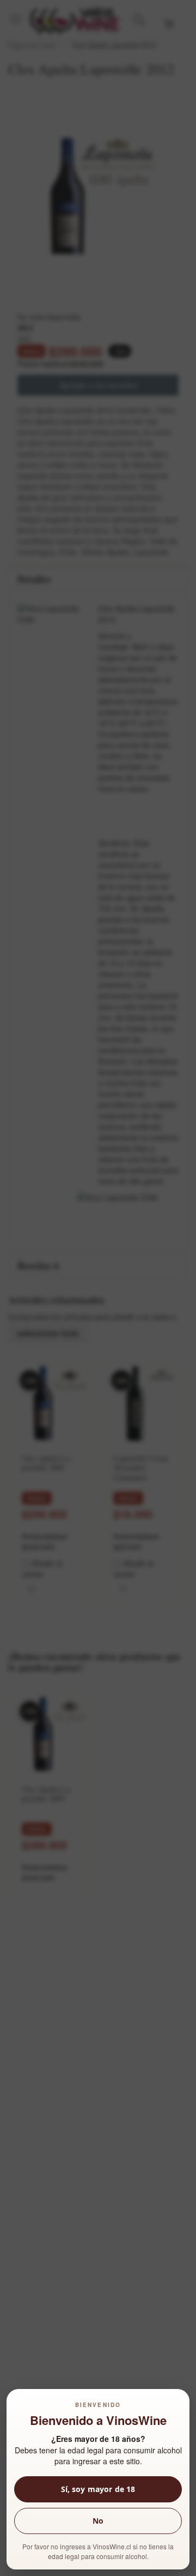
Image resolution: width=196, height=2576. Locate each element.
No (98, 2521)
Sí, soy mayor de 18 (98, 2489)
